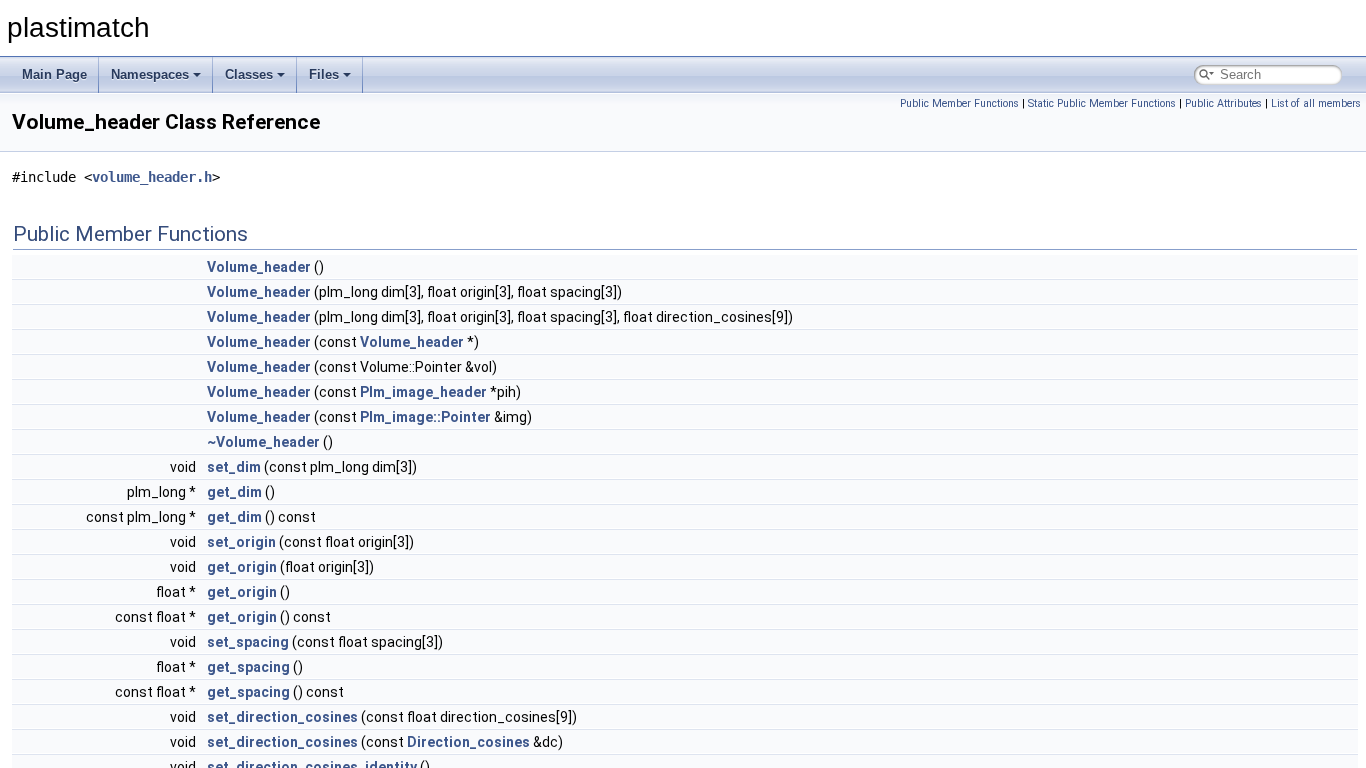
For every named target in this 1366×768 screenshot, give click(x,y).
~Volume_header (263, 442)
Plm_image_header (423, 392)
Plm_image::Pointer (425, 417)
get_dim (234, 492)
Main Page (54, 74)
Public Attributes (1223, 103)
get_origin (242, 567)
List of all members (1316, 103)
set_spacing (248, 642)
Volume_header (259, 267)
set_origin (241, 542)
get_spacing (248, 667)
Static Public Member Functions (1102, 103)
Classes (249, 74)
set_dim (234, 467)
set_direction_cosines (282, 717)
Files (324, 74)
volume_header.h (152, 177)
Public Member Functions (959, 103)
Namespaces (150, 74)
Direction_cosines (468, 742)
